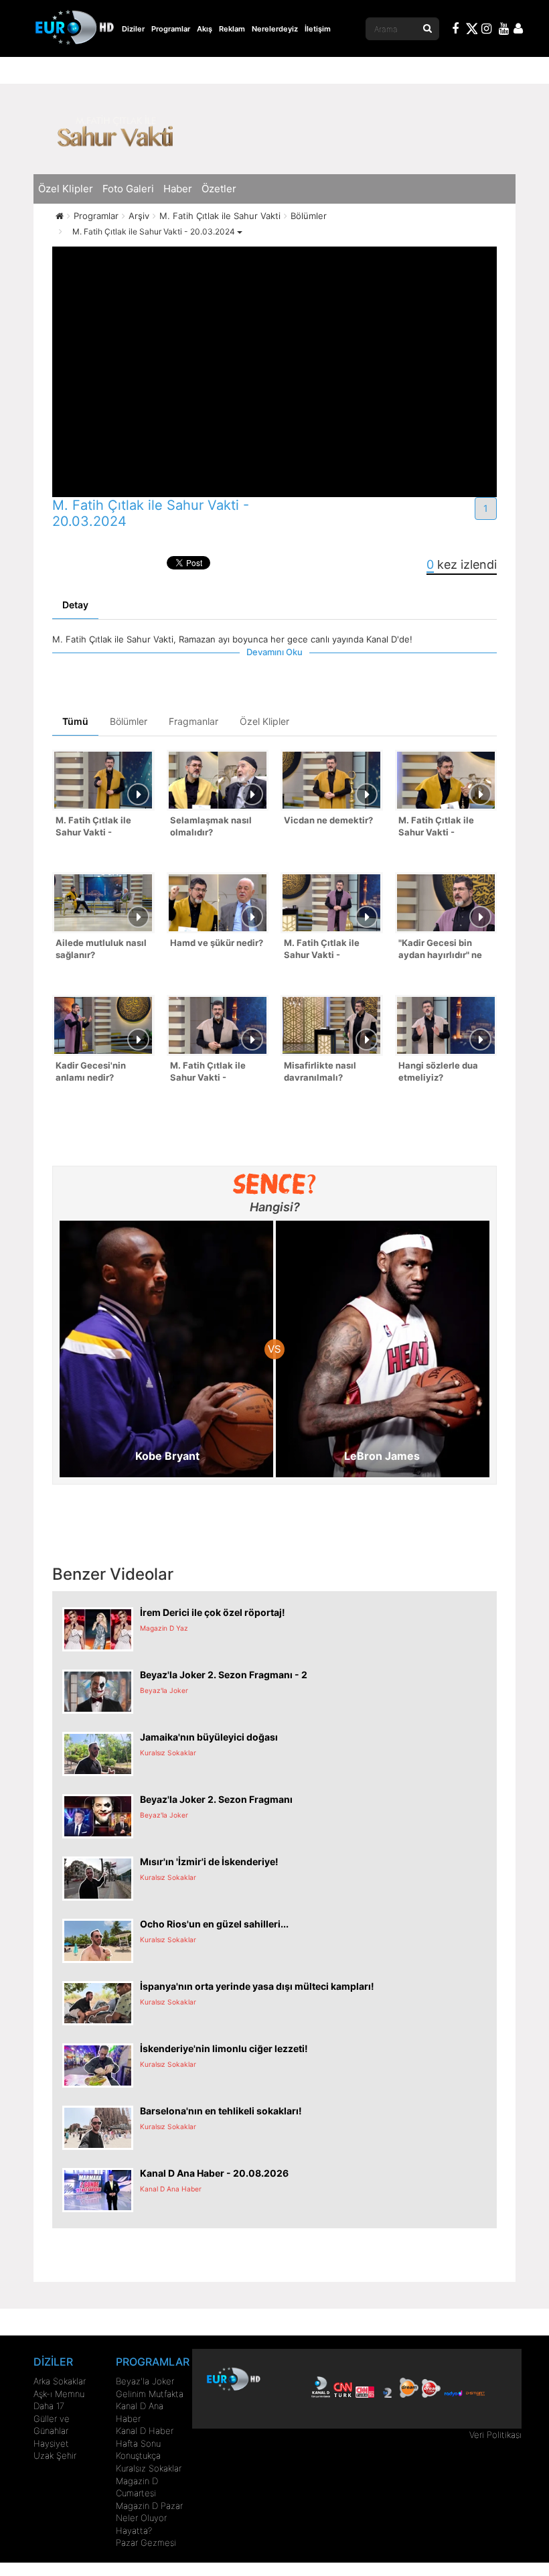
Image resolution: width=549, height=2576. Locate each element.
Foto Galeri (128, 189)
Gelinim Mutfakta (150, 2394)
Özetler (219, 189)
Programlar (171, 29)
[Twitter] (471, 31)
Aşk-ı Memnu (59, 2394)
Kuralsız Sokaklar (149, 2468)
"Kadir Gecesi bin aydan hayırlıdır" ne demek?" (440, 950)
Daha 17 (49, 2406)
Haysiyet (51, 2443)
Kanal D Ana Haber (140, 2412)
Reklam (232, 29)
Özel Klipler (66, 189)
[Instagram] (487, 30)
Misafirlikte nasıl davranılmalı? (320, 1072)
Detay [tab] (75, 605)
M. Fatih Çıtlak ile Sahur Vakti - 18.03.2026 (436, 828)
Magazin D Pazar (149, 2506)
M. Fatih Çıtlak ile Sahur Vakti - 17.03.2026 (322, 950)
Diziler (133, 29)
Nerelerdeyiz (275, 29)
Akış (205, 29)
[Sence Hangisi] (275, 1184)
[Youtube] (504, 30)
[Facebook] (456, 30)
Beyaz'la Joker (145, 2381)
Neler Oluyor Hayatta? (141, 2524)
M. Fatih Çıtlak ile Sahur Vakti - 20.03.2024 (155, 231)
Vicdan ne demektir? (328, 820)
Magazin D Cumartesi (137, 2487)
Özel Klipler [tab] (264, 721)
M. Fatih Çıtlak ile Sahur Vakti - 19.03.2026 (93, 828)
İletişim (318, 29)
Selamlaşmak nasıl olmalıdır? (211, 826)
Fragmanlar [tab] (193, 721)
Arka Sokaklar (60, 2381)
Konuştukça (138, 2455)
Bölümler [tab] (129, 721)
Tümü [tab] (75, 721)
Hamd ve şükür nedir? (217, 943)
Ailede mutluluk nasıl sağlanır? (101, 949)
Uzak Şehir (55, 2455)
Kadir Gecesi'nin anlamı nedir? (91, 1072)
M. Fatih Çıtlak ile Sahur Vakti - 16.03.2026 (208, 1073)
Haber (178, 189)
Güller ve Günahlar (52, 2425)
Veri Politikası (495, 2435)
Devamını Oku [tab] (274, 652)
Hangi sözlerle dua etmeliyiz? (438, 1072)
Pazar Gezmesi (146, 2543)
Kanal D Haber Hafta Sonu (145, 2437)
